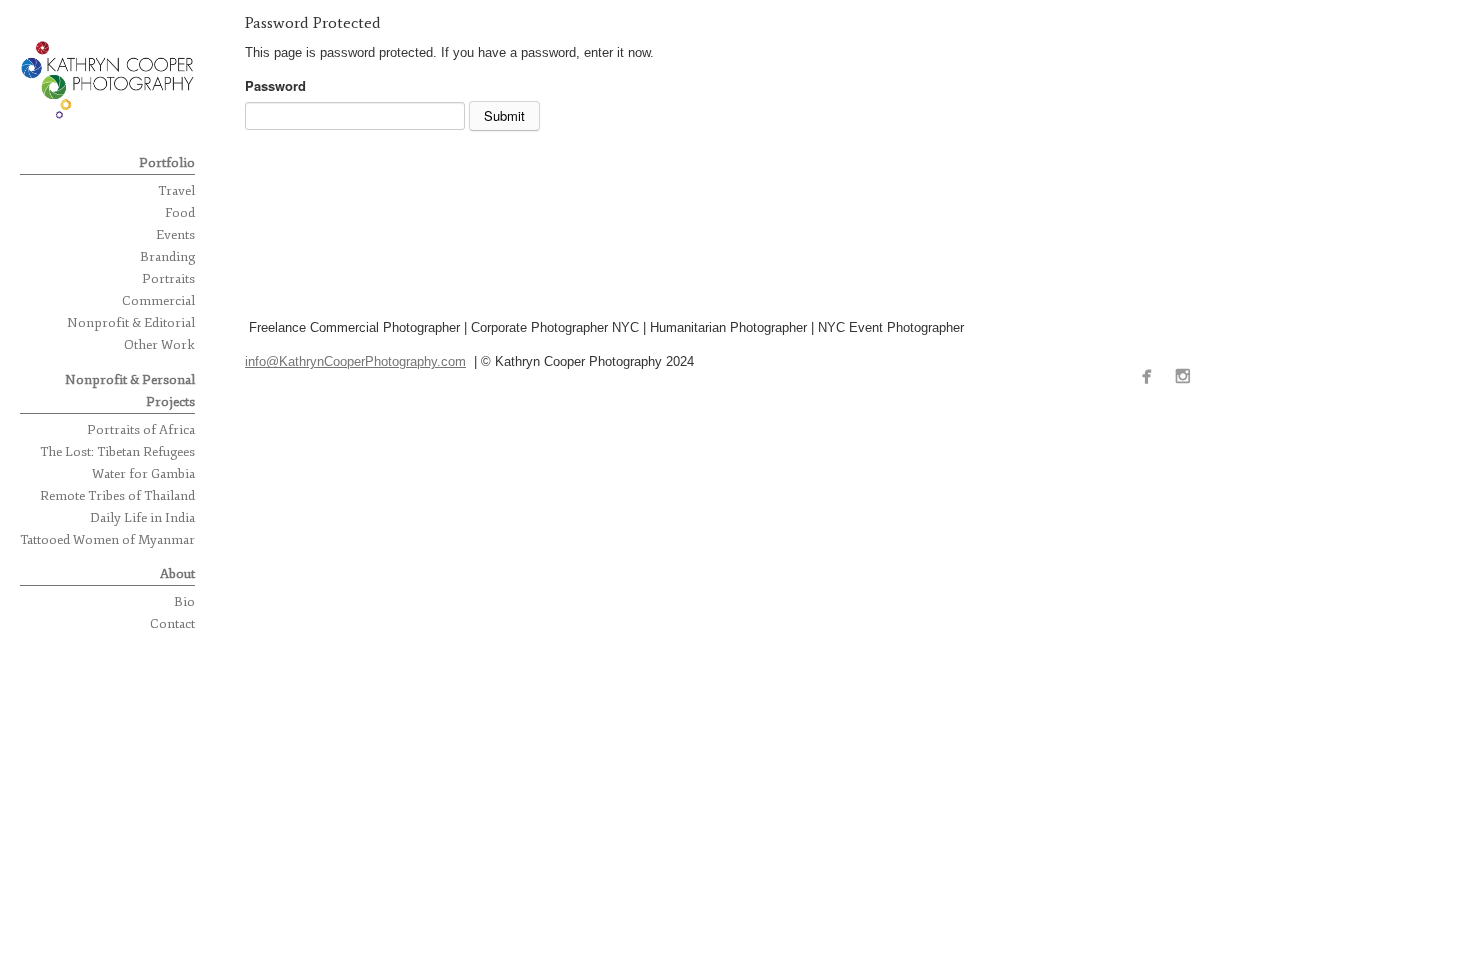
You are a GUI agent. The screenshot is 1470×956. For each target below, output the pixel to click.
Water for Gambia (143, 474)
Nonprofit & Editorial (131, 323)
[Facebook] (1151, 377)
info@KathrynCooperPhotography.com (355, 361)
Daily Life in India (142, 518)
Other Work (159, 345)
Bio (184, 602)
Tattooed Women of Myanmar (107, 540)
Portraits (168, 279)
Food (180, 213)
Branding (167, 257)
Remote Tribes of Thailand (117, 496)
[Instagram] (1187, 377)
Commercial (158, 301)
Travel (176, 191)
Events (175, 235)
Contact (172, 624)
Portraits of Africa (141, 430)
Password (275, 85)
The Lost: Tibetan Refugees (117, 452)
